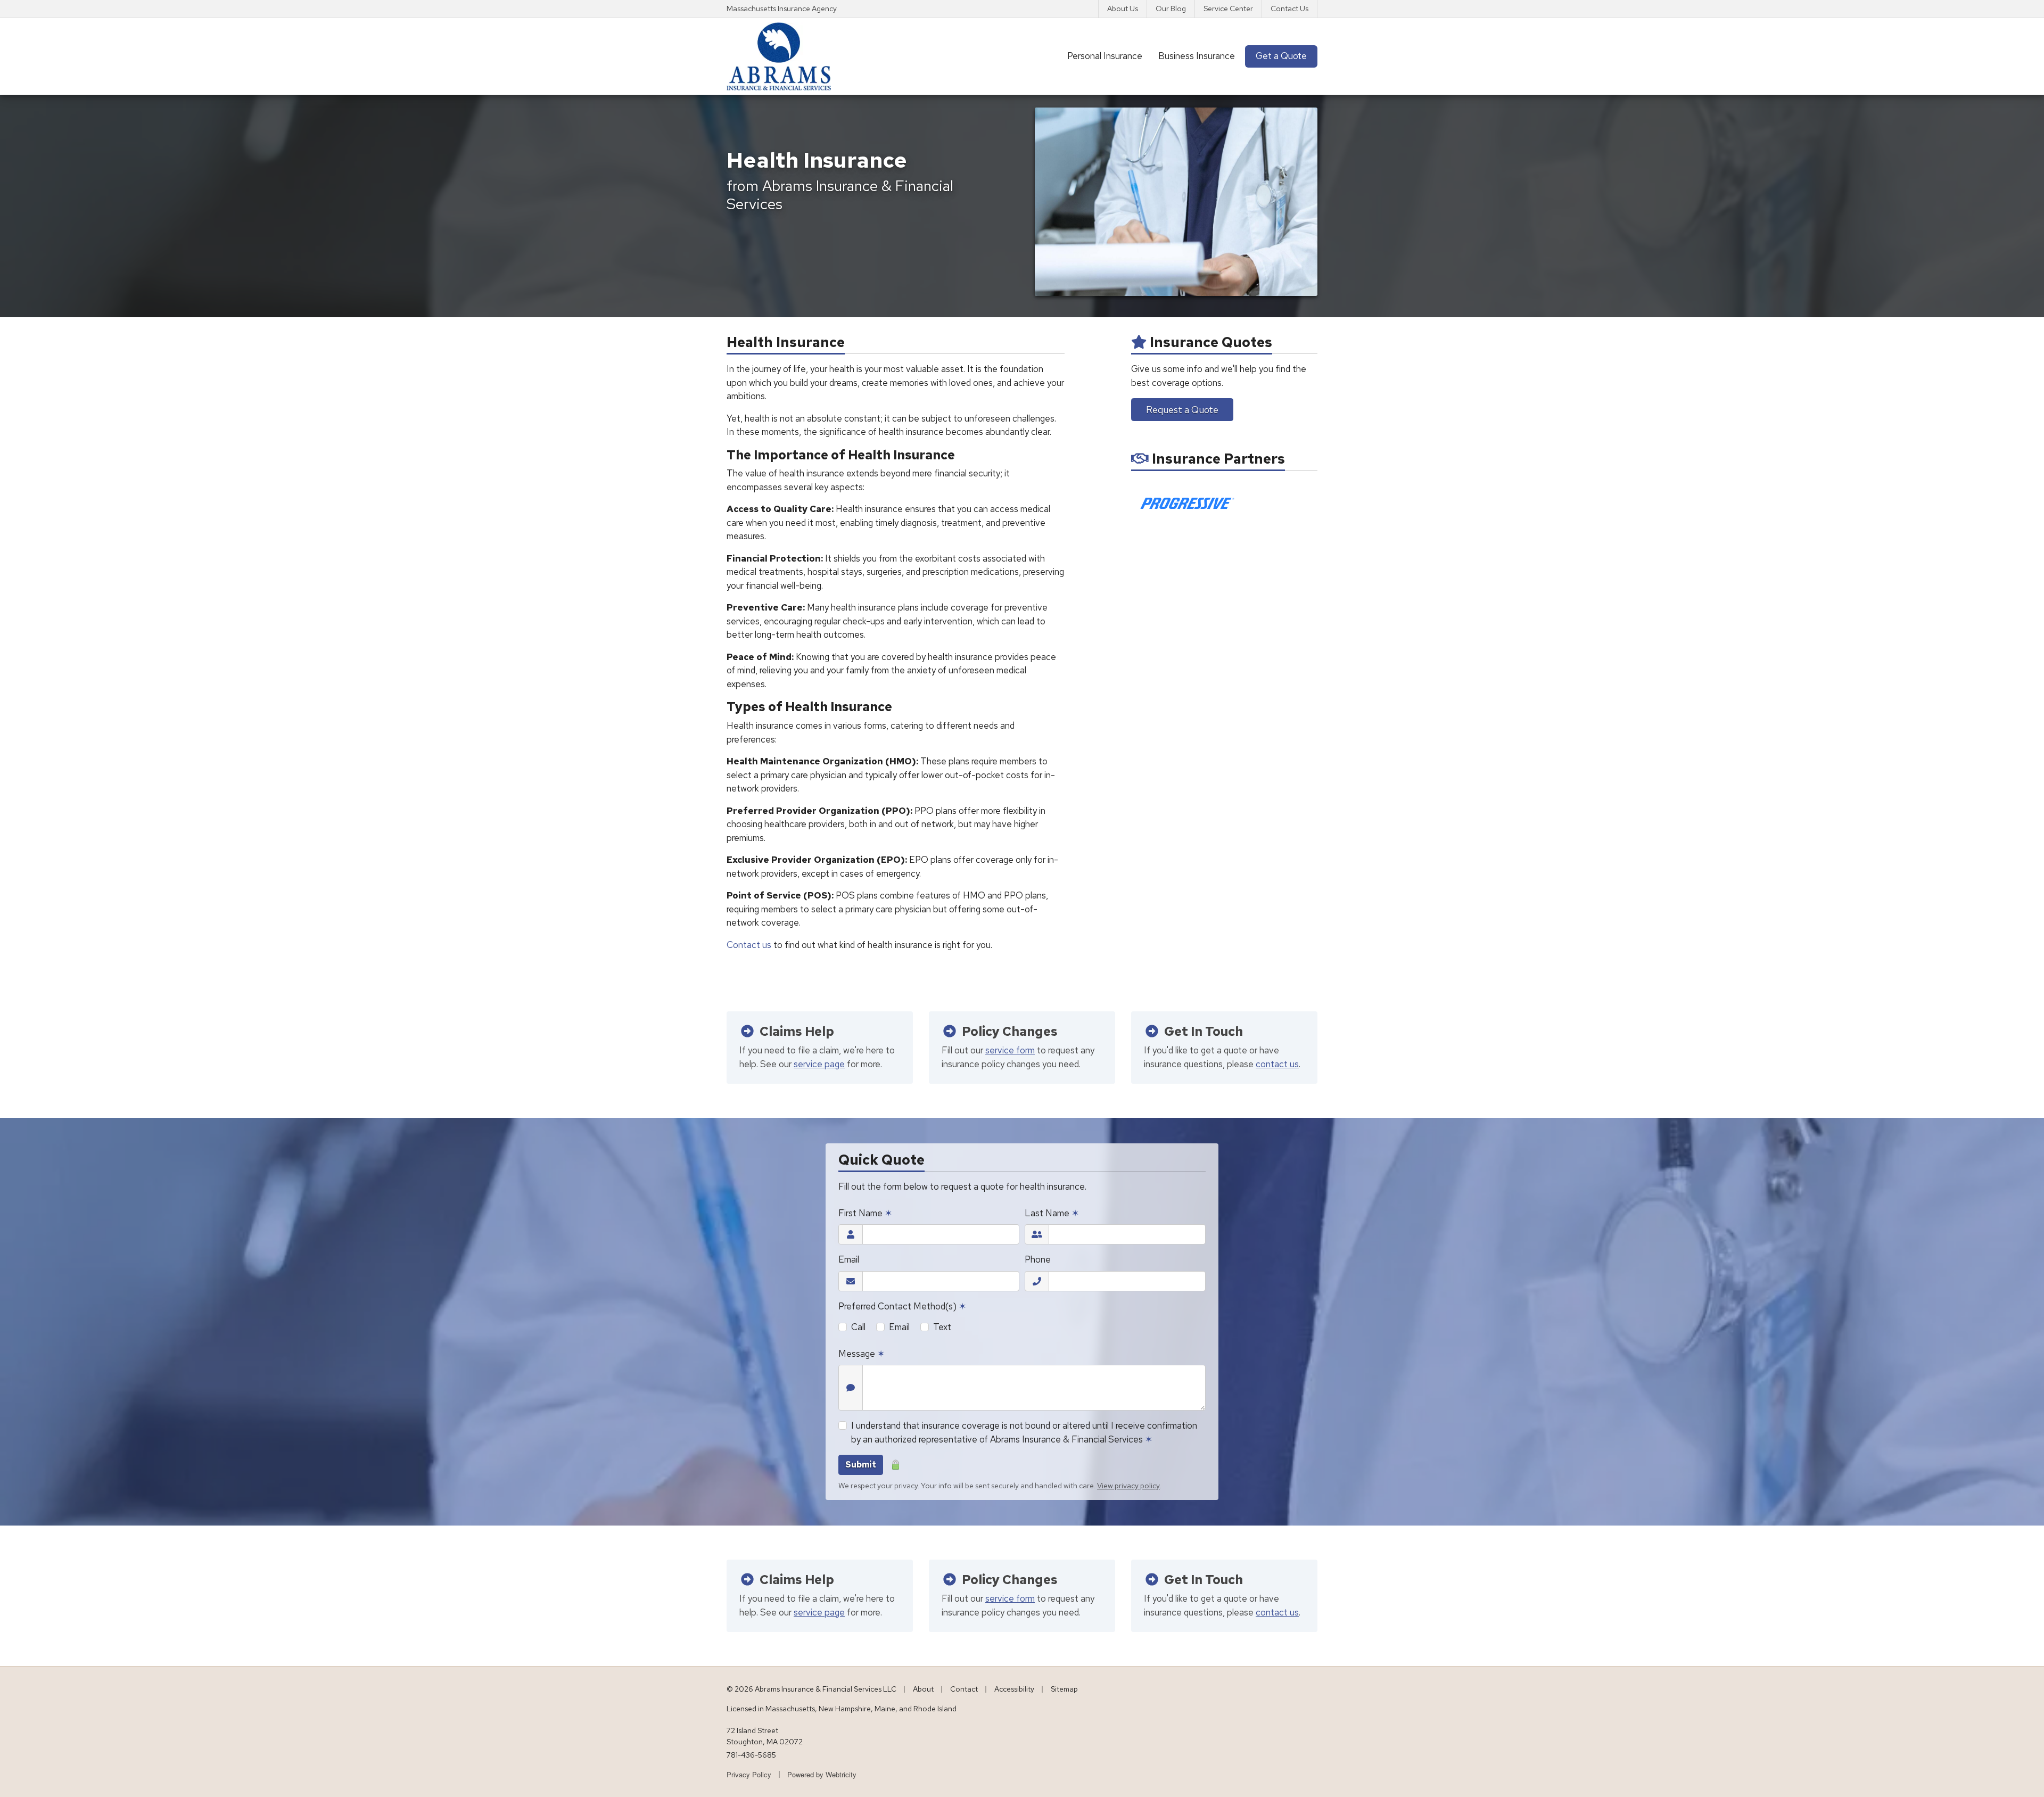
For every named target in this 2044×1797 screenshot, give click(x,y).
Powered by (822, 1774)
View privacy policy (1128, 1486)
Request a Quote (1182, 410)
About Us (1123, 9)
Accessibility (1014, 1689)
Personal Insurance (1105, 56)
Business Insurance (1197, 56)
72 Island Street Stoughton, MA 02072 (765, 1736)
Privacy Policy (749, 1774)
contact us (1277, 1064)
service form (1010, 1050)
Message (862, 1354)
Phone (1038, 1259)
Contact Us (1289, 9)
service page (819, 1064)
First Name (865, 1213)
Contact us (749, 945)
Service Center (1228, 9)
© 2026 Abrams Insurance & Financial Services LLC (811, 1689)
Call (858, 1327)
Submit (861, 1465)
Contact (964, 1689)
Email (849, 1259)
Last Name (1052, 1213)
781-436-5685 (751, 1755)
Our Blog (1171, 9)
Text (942, 1327)
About (923, 1689)
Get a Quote (1281, 56)
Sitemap (1064, 1689)
